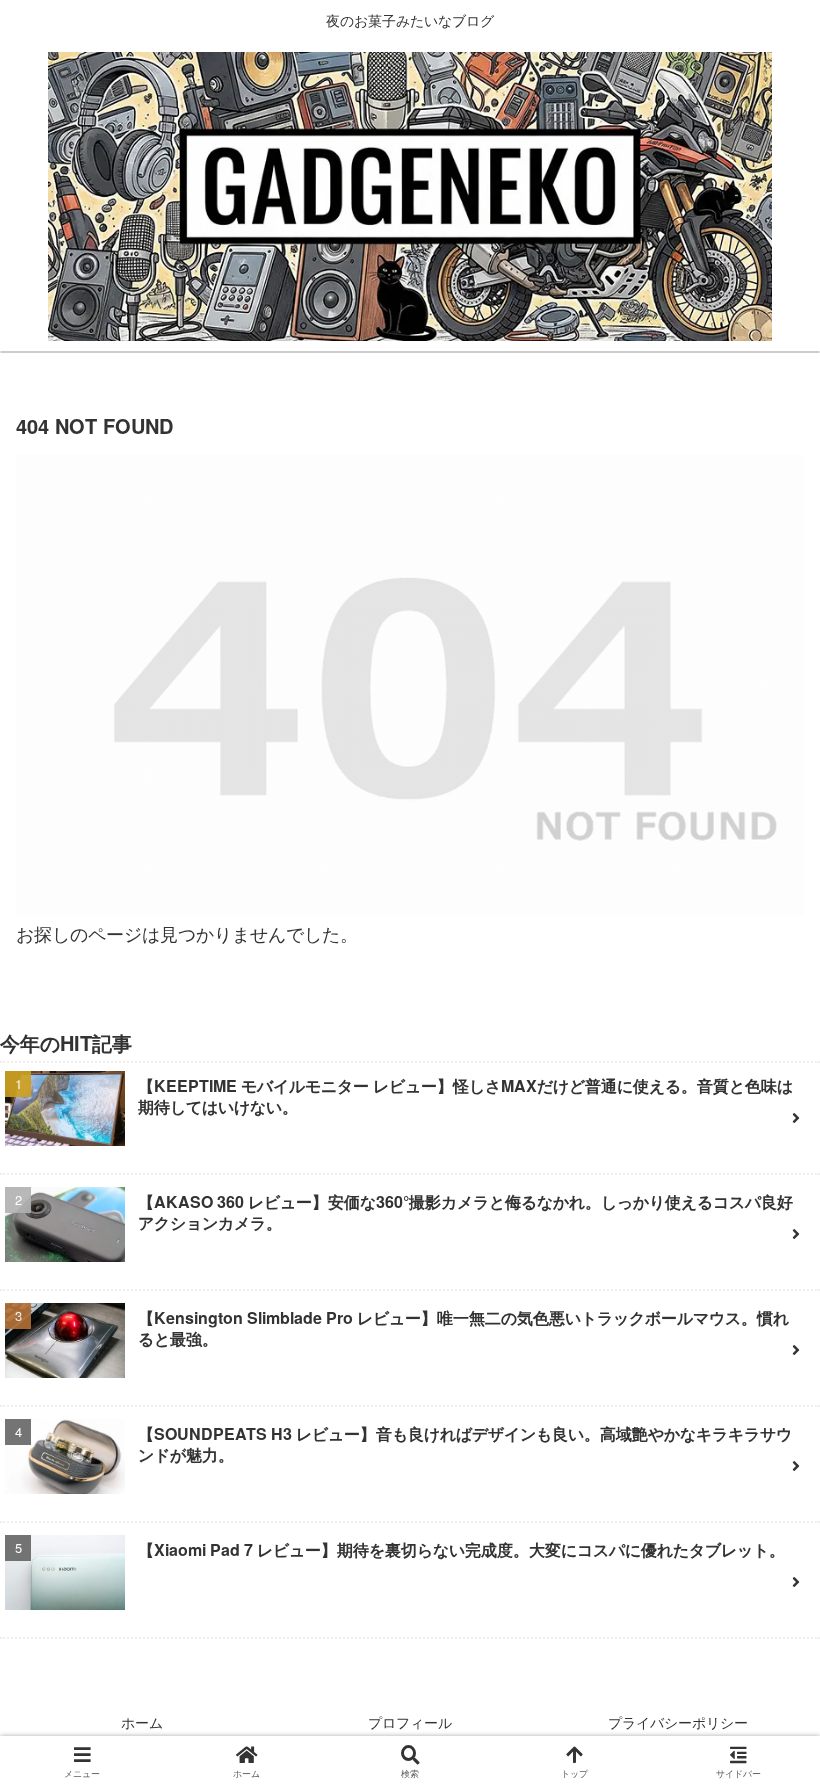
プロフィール (410, 1722)
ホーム (142, 1722)
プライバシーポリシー (678, 1722)
